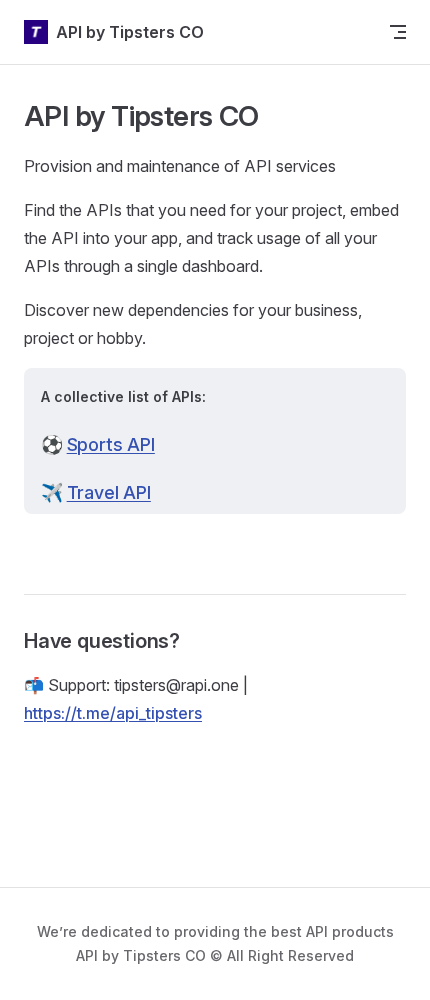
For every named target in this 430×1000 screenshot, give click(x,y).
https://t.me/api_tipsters (113, 713)
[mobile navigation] (398, 32)
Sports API (111, 444)
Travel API (109, 492)
